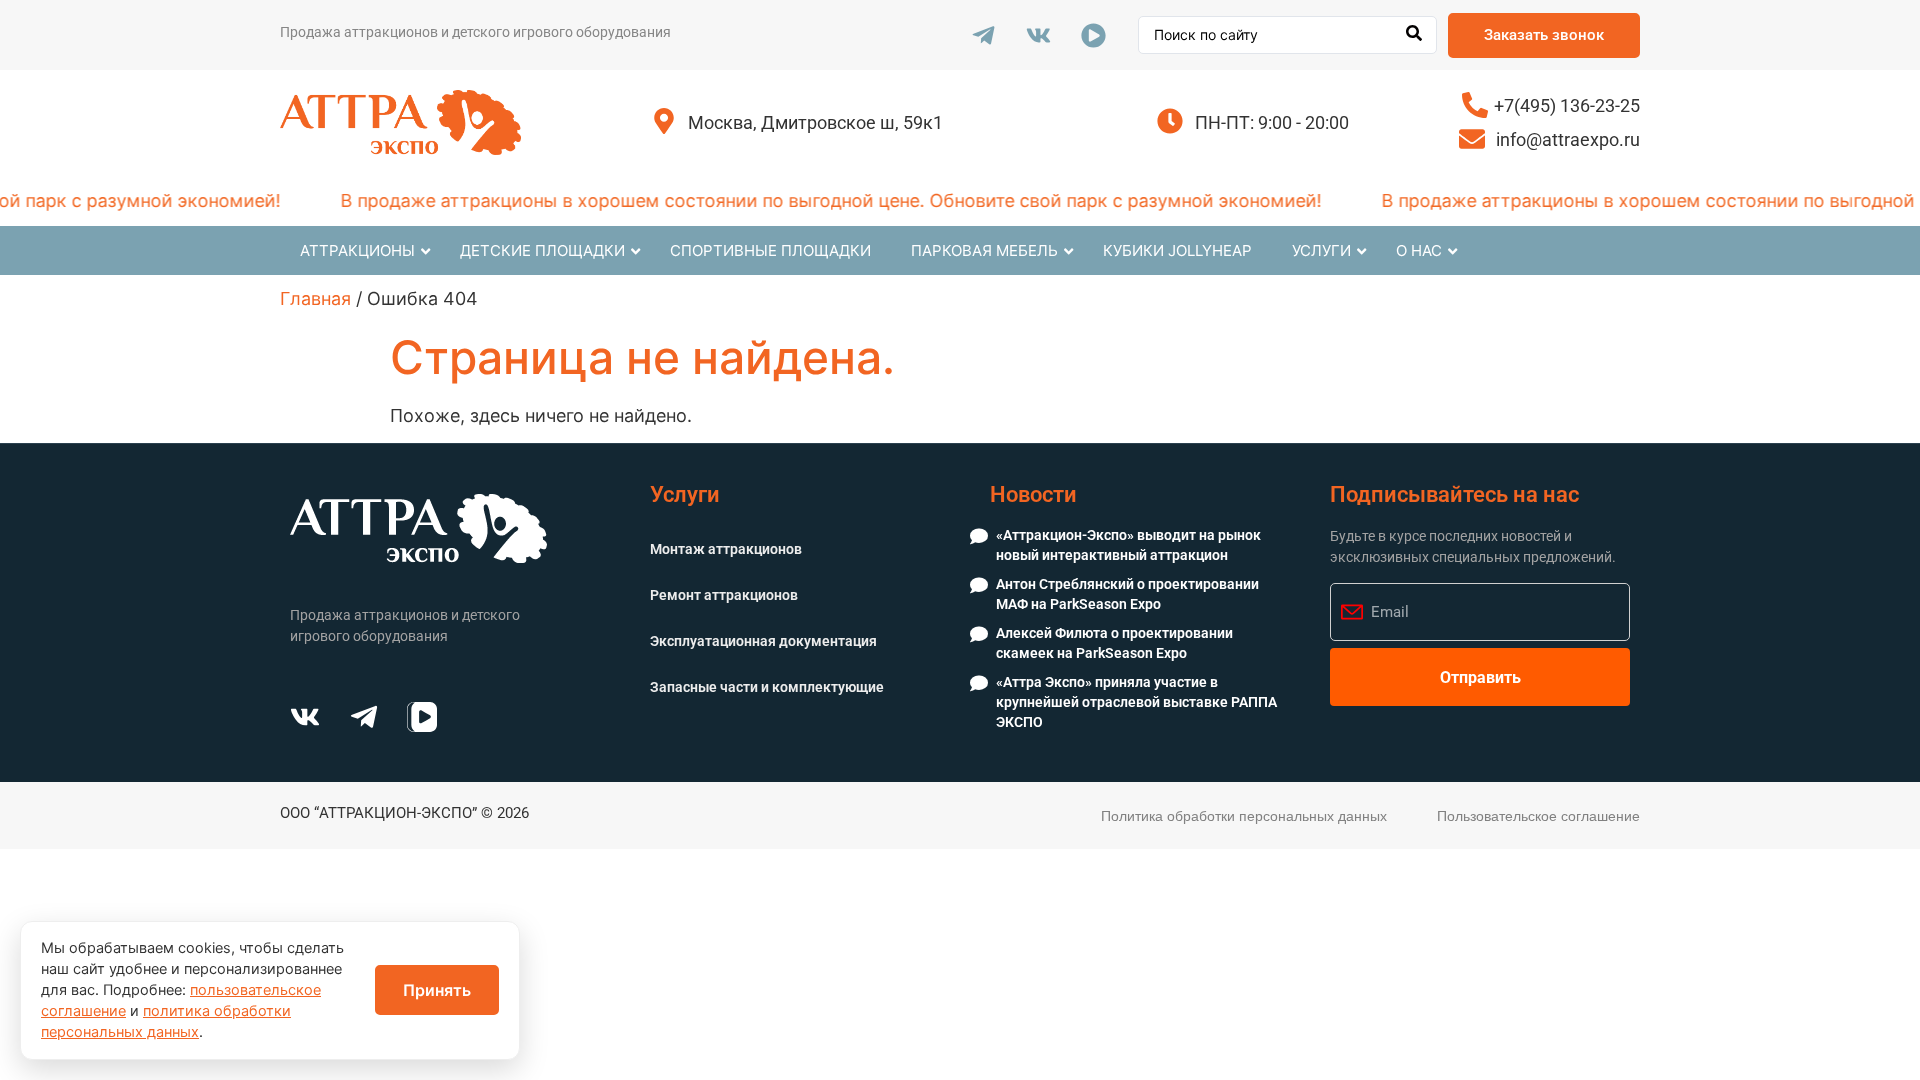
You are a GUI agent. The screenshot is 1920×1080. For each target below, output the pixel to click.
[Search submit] (1414, 35)
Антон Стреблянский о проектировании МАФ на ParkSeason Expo (1127, 594)
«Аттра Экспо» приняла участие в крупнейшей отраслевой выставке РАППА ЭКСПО (1136, 701)
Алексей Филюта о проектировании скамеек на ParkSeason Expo (1114, 643)
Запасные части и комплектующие (767, 687)
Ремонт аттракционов (724, 595)
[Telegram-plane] (983, 35)
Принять (437, 990)
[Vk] (1038, 35)
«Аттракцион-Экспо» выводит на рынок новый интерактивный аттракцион (1128, 545)
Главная (315, 298)
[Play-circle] (1093, 35)
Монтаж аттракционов (726, 549)
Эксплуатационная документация (763, 641)
